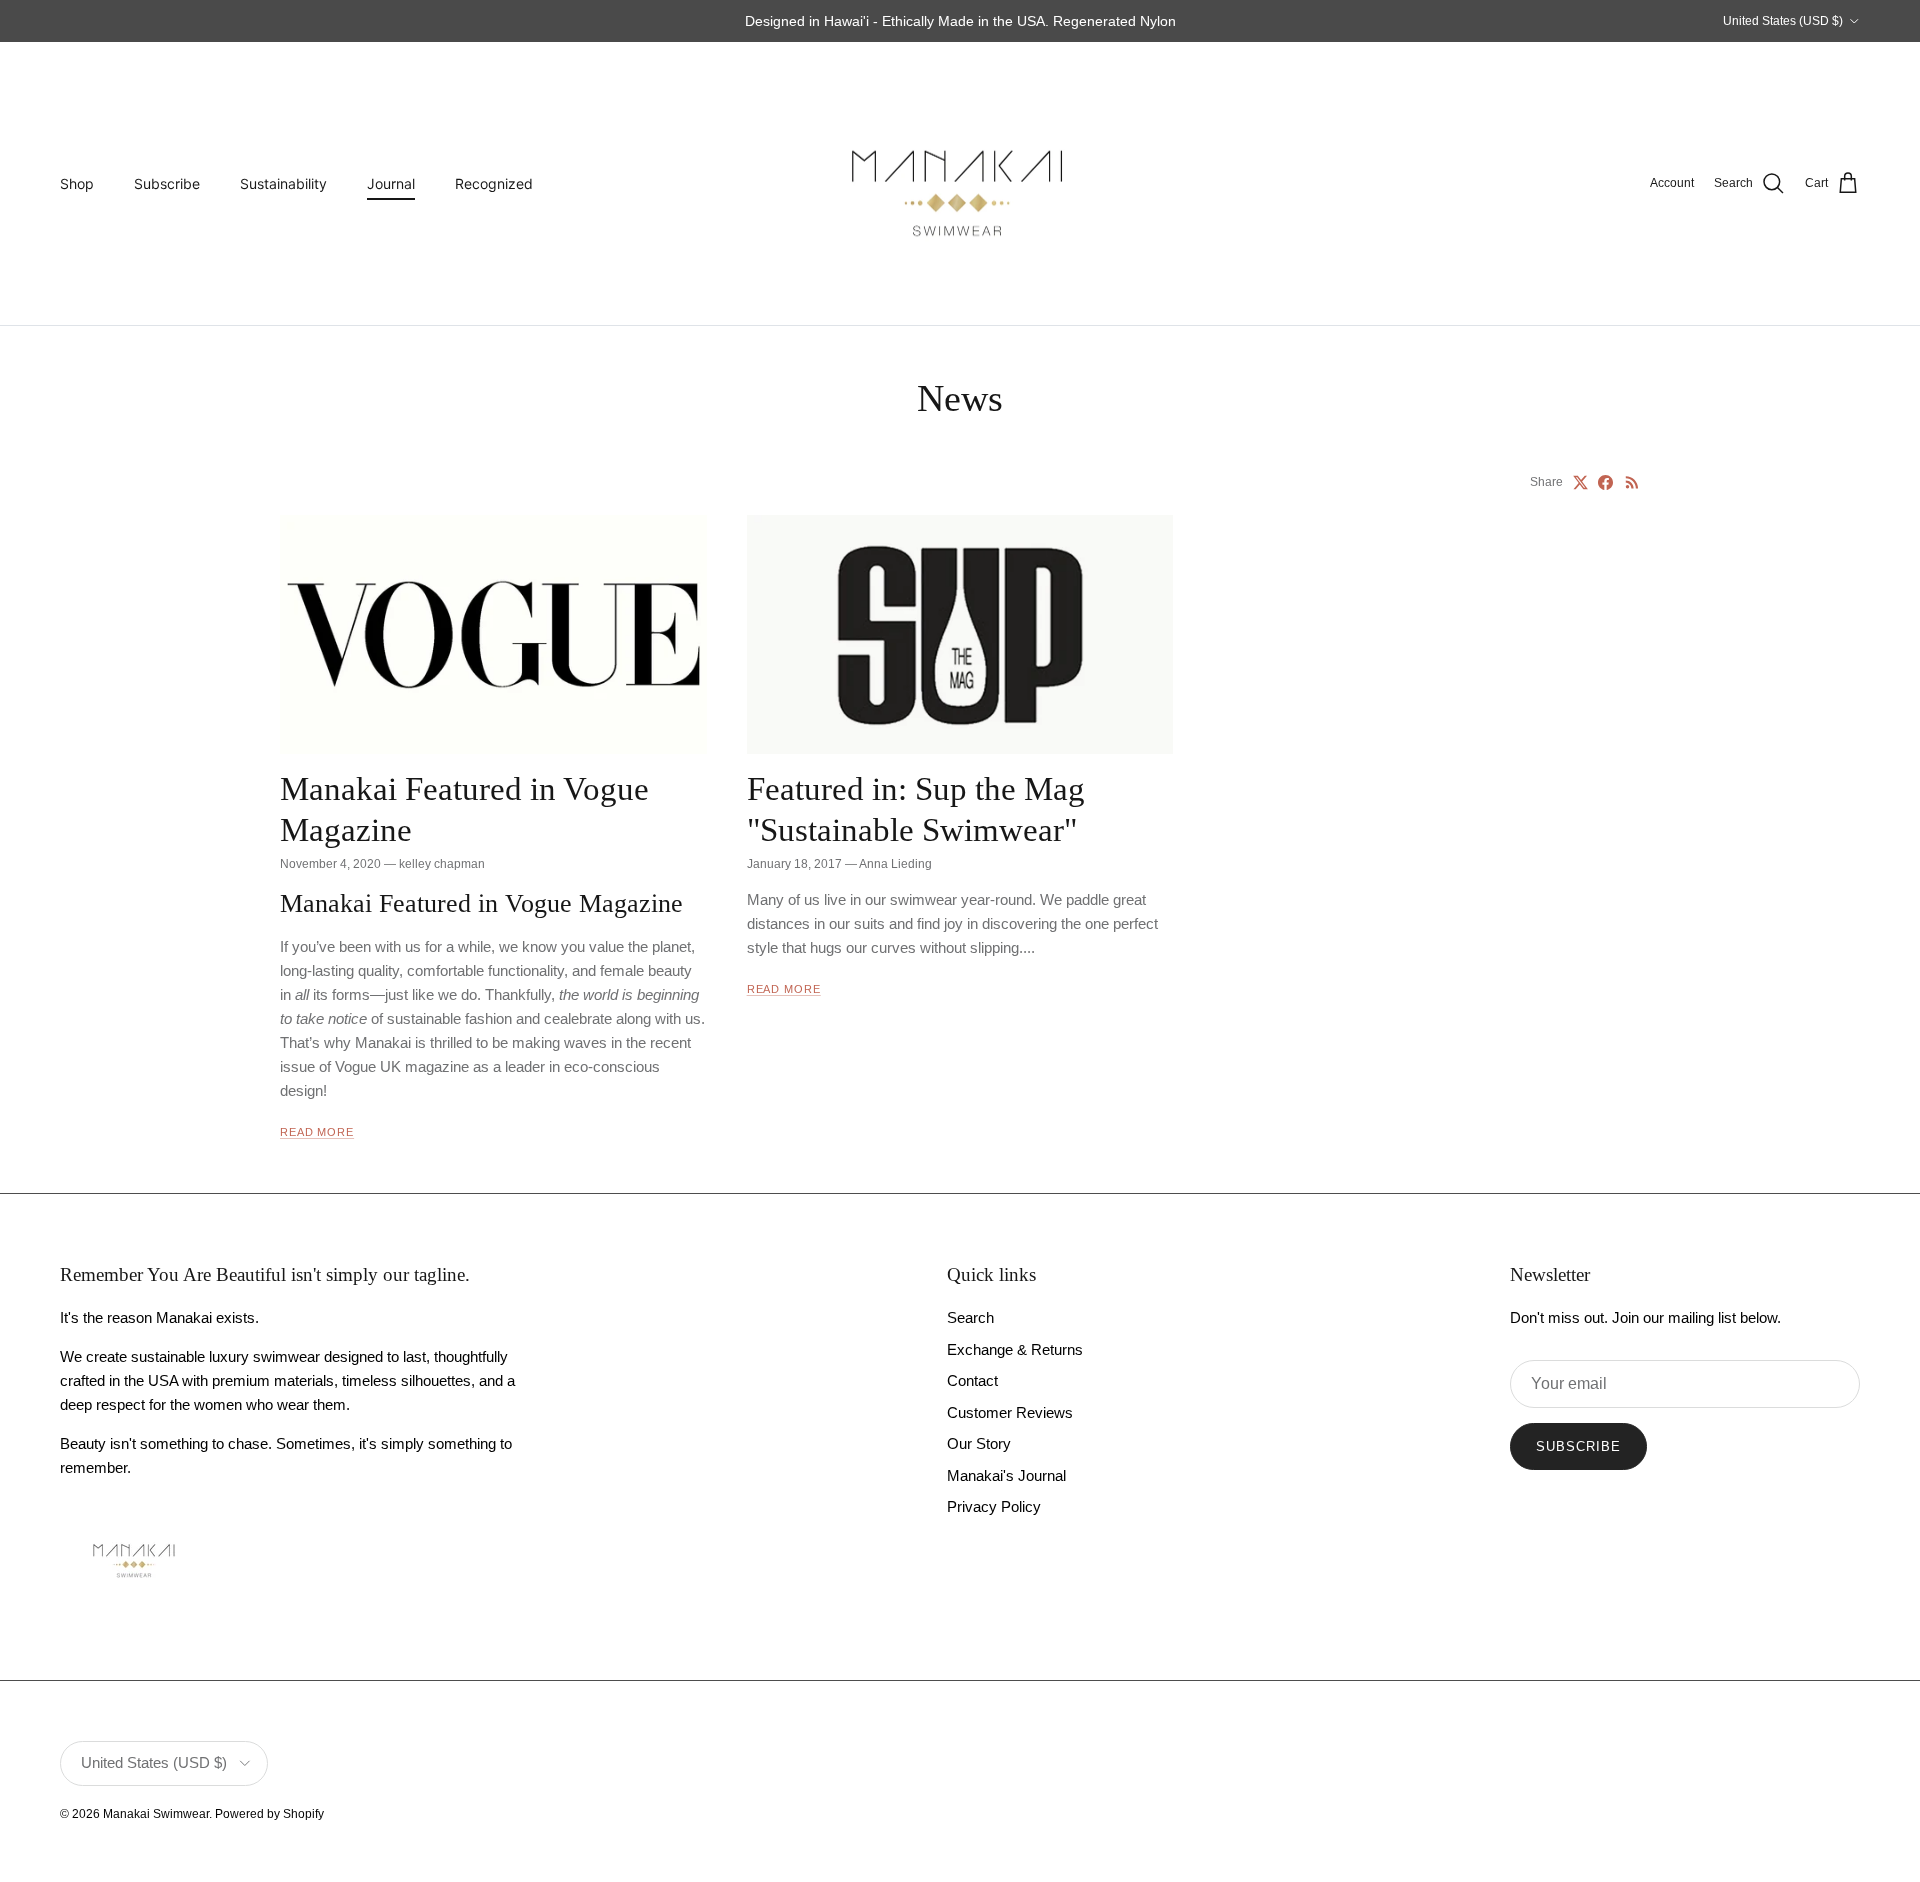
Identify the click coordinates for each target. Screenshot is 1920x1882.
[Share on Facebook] (1605, 482)
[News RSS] (1632, 482)
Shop (77, 183)
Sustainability (283, 183)
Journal (391, 183)
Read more (317, 1132)
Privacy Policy (994, 1506)
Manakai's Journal (1006, 1475)
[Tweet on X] (1580, 482)
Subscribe (167, 183)
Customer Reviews (1010, 1412)
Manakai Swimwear (156, 1814)
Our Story (979, 1443)
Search (970, 1317)
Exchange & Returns (1015, 1349)
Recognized (494, 183)
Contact (972, 1380)
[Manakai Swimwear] (960, 184)
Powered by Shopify (269, 1814)
